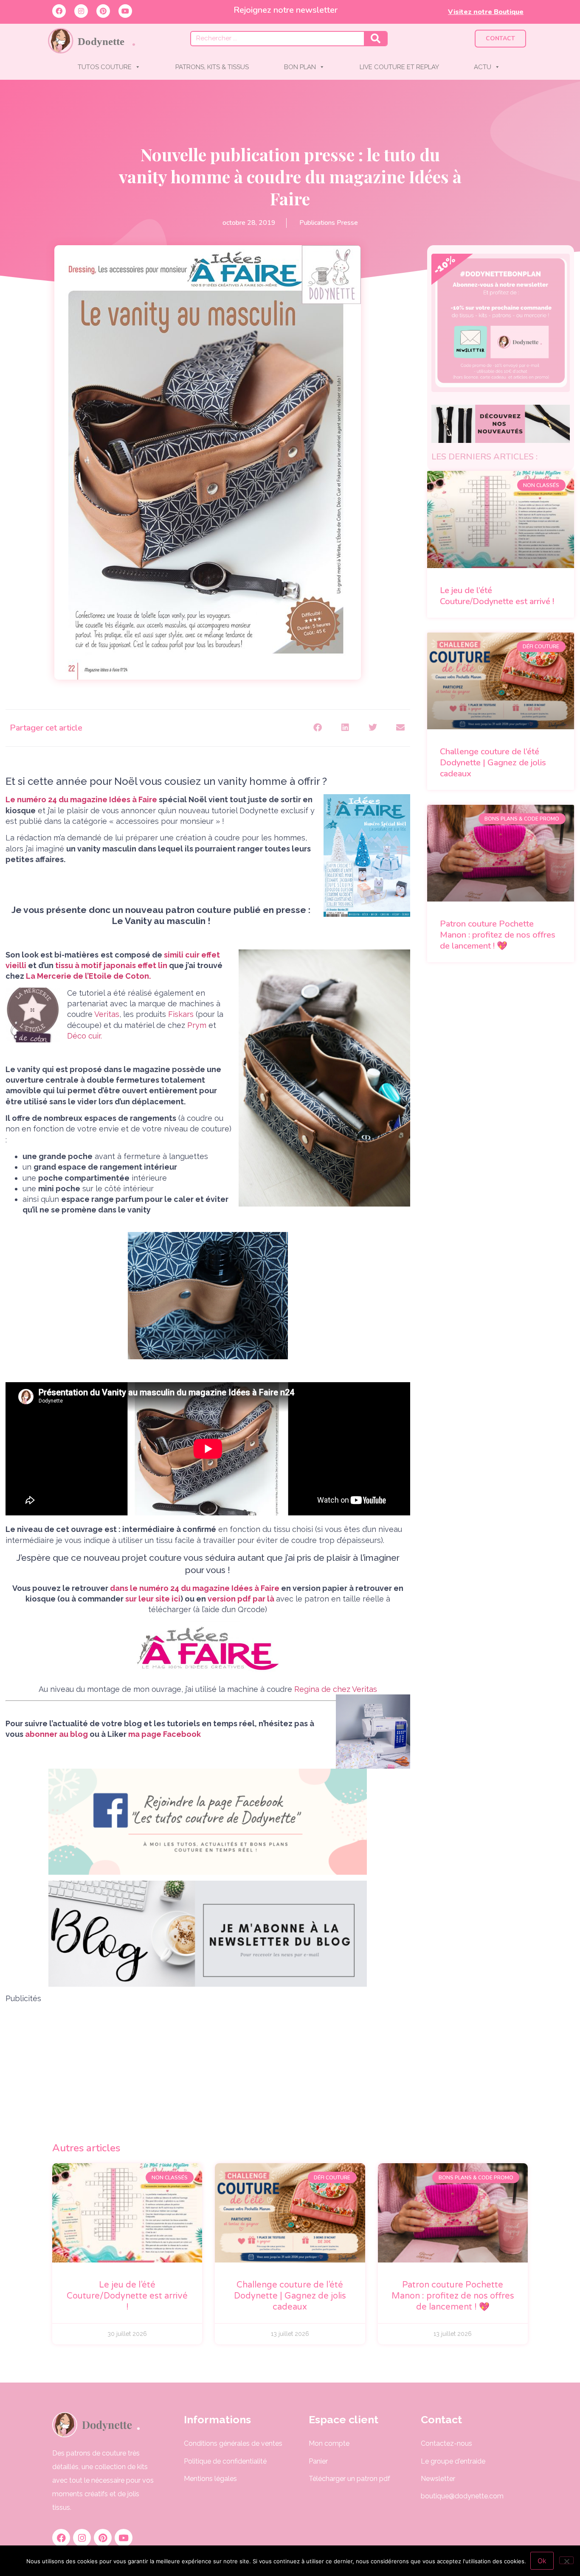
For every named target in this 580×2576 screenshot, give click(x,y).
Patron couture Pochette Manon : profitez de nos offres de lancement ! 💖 (498, 935)
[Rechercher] (375, 39)
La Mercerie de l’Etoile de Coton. (88, 976)
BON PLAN (300, 67)
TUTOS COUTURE (105, 67)
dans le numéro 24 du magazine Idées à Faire (195, 1588)
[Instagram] (81, 11)
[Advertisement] (208, 2063)
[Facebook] (59, 11)
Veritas (107, 1014)
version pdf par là (241, 1599)
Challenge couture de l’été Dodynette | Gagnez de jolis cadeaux (493, 763)
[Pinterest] (103, 11)
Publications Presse (329, 223)
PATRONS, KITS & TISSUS (212, 67)
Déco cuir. (84, 1036)
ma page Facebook (165, 1734)
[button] (318, 728)
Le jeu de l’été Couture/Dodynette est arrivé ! (497, 596)
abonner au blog (56, 1734)
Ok (542, 2561)
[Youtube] (125, 11)
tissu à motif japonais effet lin (111, 965)
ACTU (483, 67)
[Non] (566, 2560)
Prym (197, 1025)
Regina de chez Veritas (335, 1689)
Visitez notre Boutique (486, 12)
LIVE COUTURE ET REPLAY (399, 67)
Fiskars (180, 1014)
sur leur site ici (152, 1599)
